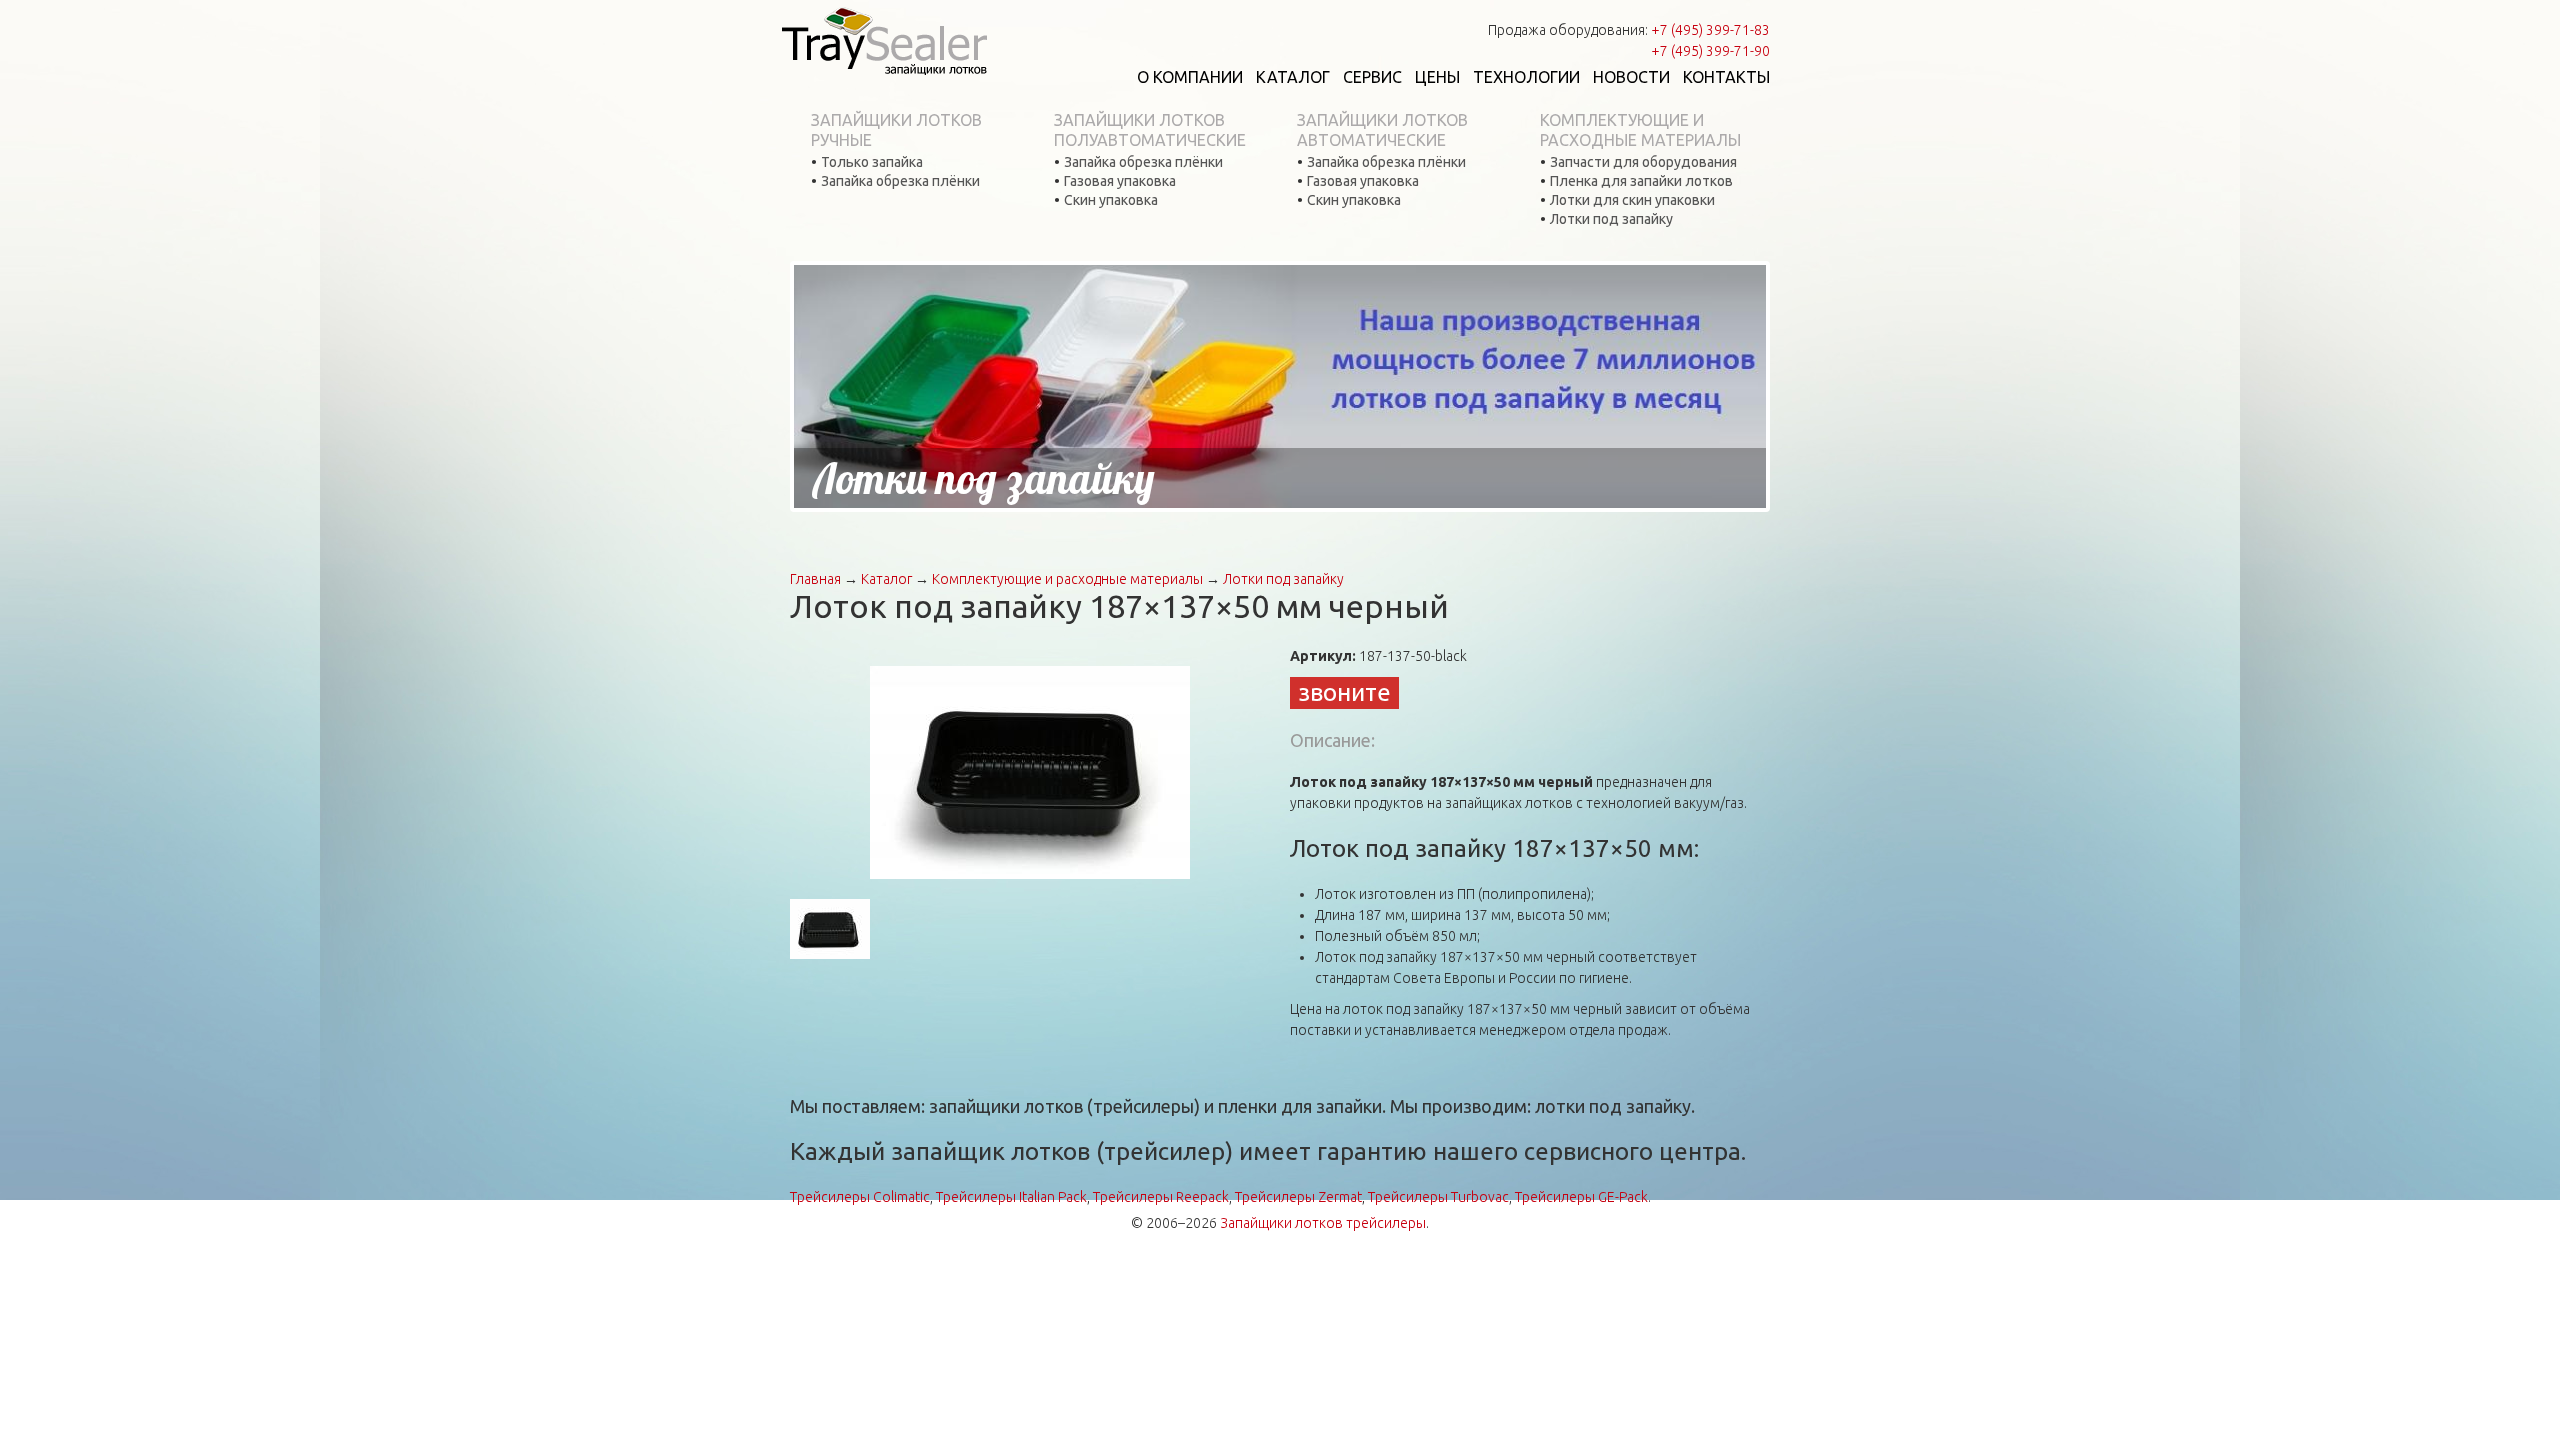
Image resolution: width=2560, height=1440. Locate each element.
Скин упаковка (1111, 200)
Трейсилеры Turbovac (1438, 1197)
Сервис (1372, 77)
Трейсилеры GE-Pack (1581, 1197)
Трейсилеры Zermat (1298, 1197)
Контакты (1726, 77)
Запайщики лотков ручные (896, 130)
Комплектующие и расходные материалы (1640, 130)
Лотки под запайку (1611, 219)
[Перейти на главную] (884, 40)
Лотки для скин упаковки (1632, 200)
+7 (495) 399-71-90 (1710, 51)
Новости (1631, 77)
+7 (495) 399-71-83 (1710, 30)
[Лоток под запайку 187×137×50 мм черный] (1030, 771)
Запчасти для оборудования (1643, 162)
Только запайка (872, 162)
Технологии (1526, 77)
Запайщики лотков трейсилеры (1323, 1223)
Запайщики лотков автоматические (1382, 130)
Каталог (1293, 77)
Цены (1437, 77)
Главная (815, 579)
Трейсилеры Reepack (1161, 1197)
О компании (1190, 77)
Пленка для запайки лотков (1641, 181)
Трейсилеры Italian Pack (1011, 1197)
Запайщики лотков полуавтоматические (1150, 130)
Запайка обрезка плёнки (900, 181)
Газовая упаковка (1120, 181)
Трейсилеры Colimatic (860, 1197)
